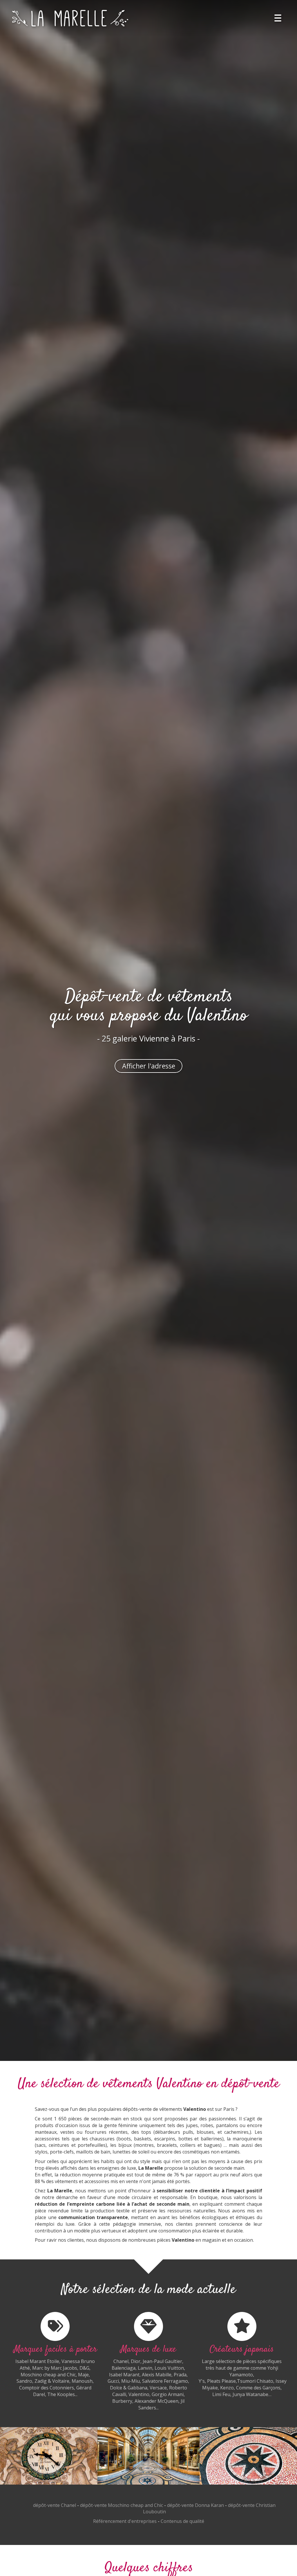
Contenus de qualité (182, 2521)
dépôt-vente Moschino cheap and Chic (122, 2505)
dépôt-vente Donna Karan (195, 2505)
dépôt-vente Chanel (55, 2505)
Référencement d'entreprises (125, 2521)
